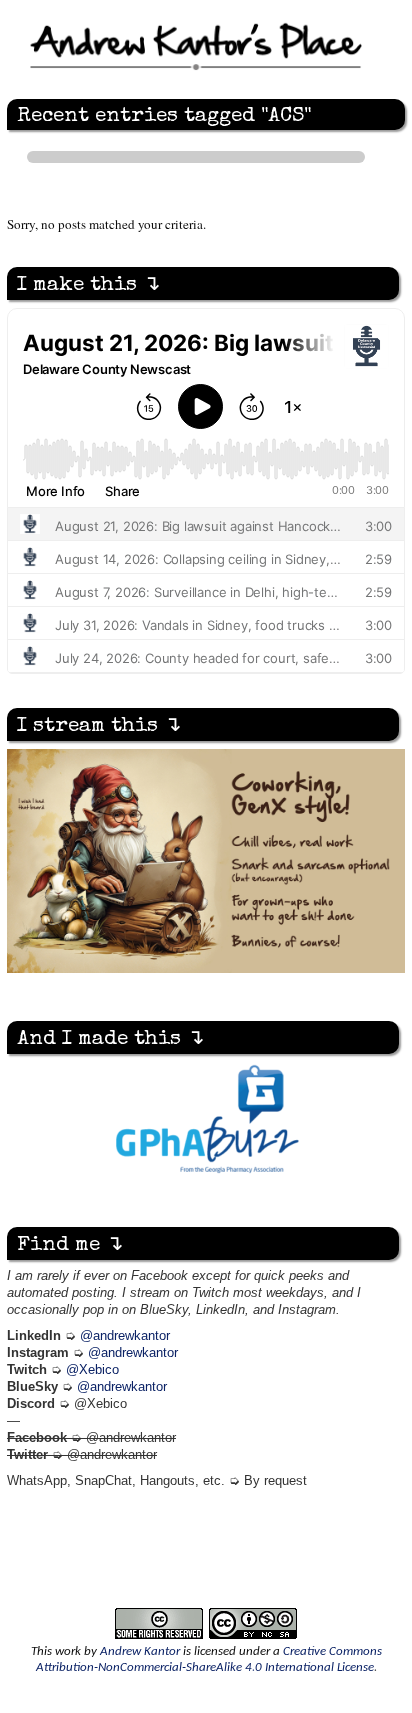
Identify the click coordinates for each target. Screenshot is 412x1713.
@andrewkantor (125, 1336)
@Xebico (92, 1370)
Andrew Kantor (140, 1651)
